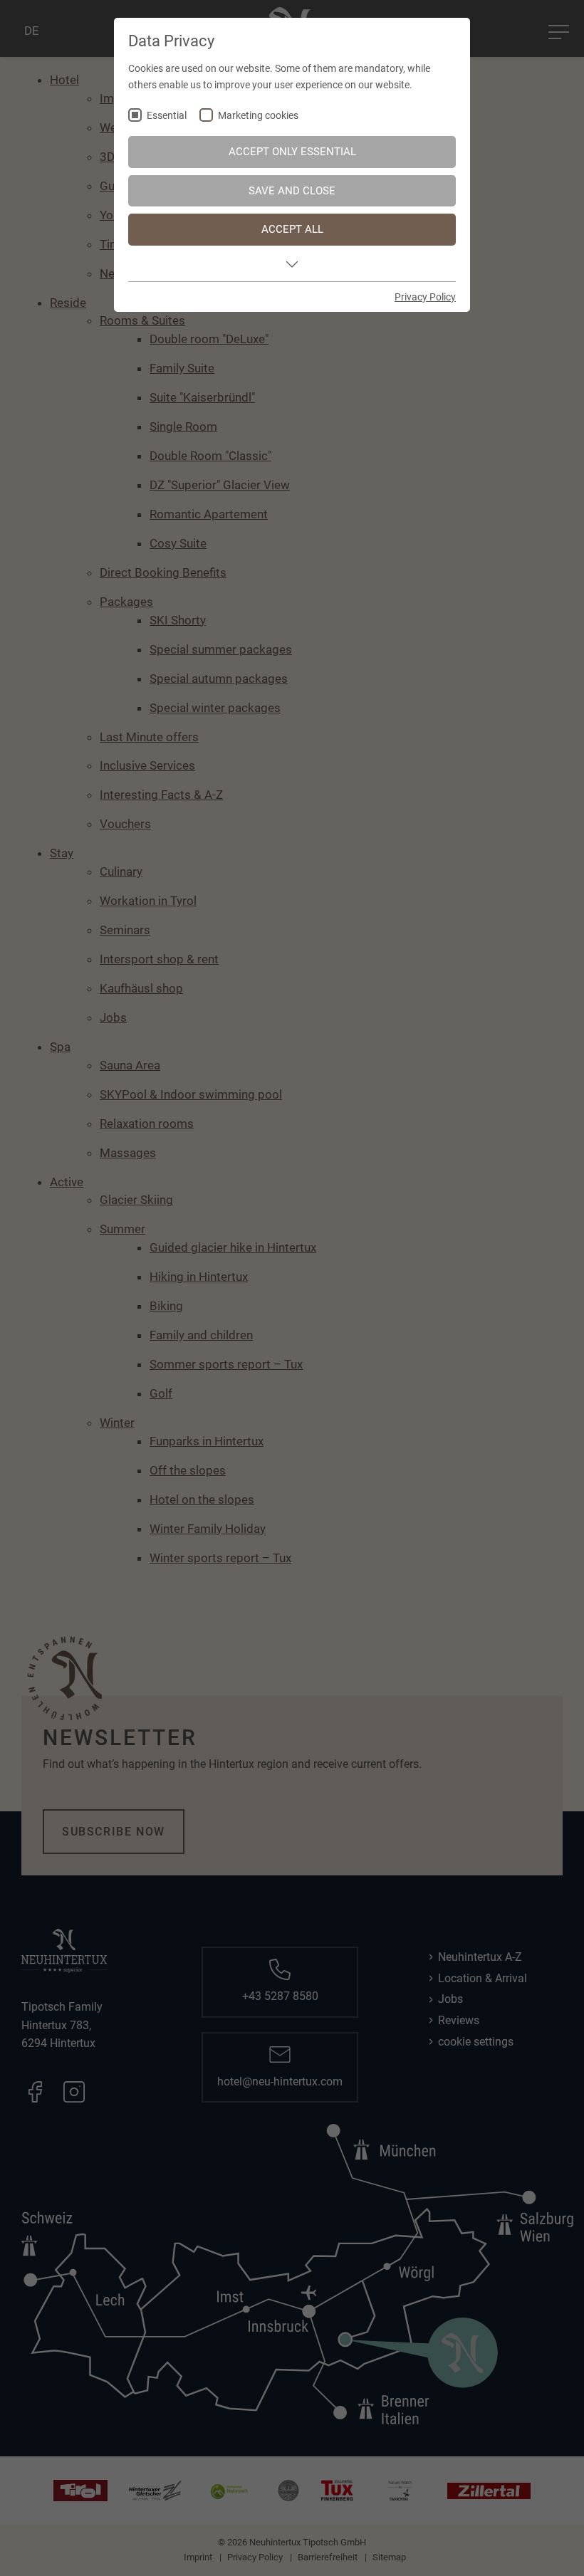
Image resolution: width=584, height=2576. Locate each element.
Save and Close (292, 191)
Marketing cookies (258, 116)
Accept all (292, 229)
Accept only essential (292, 152)
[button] (292, 263)
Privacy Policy (425, 297)
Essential (167, 116)
